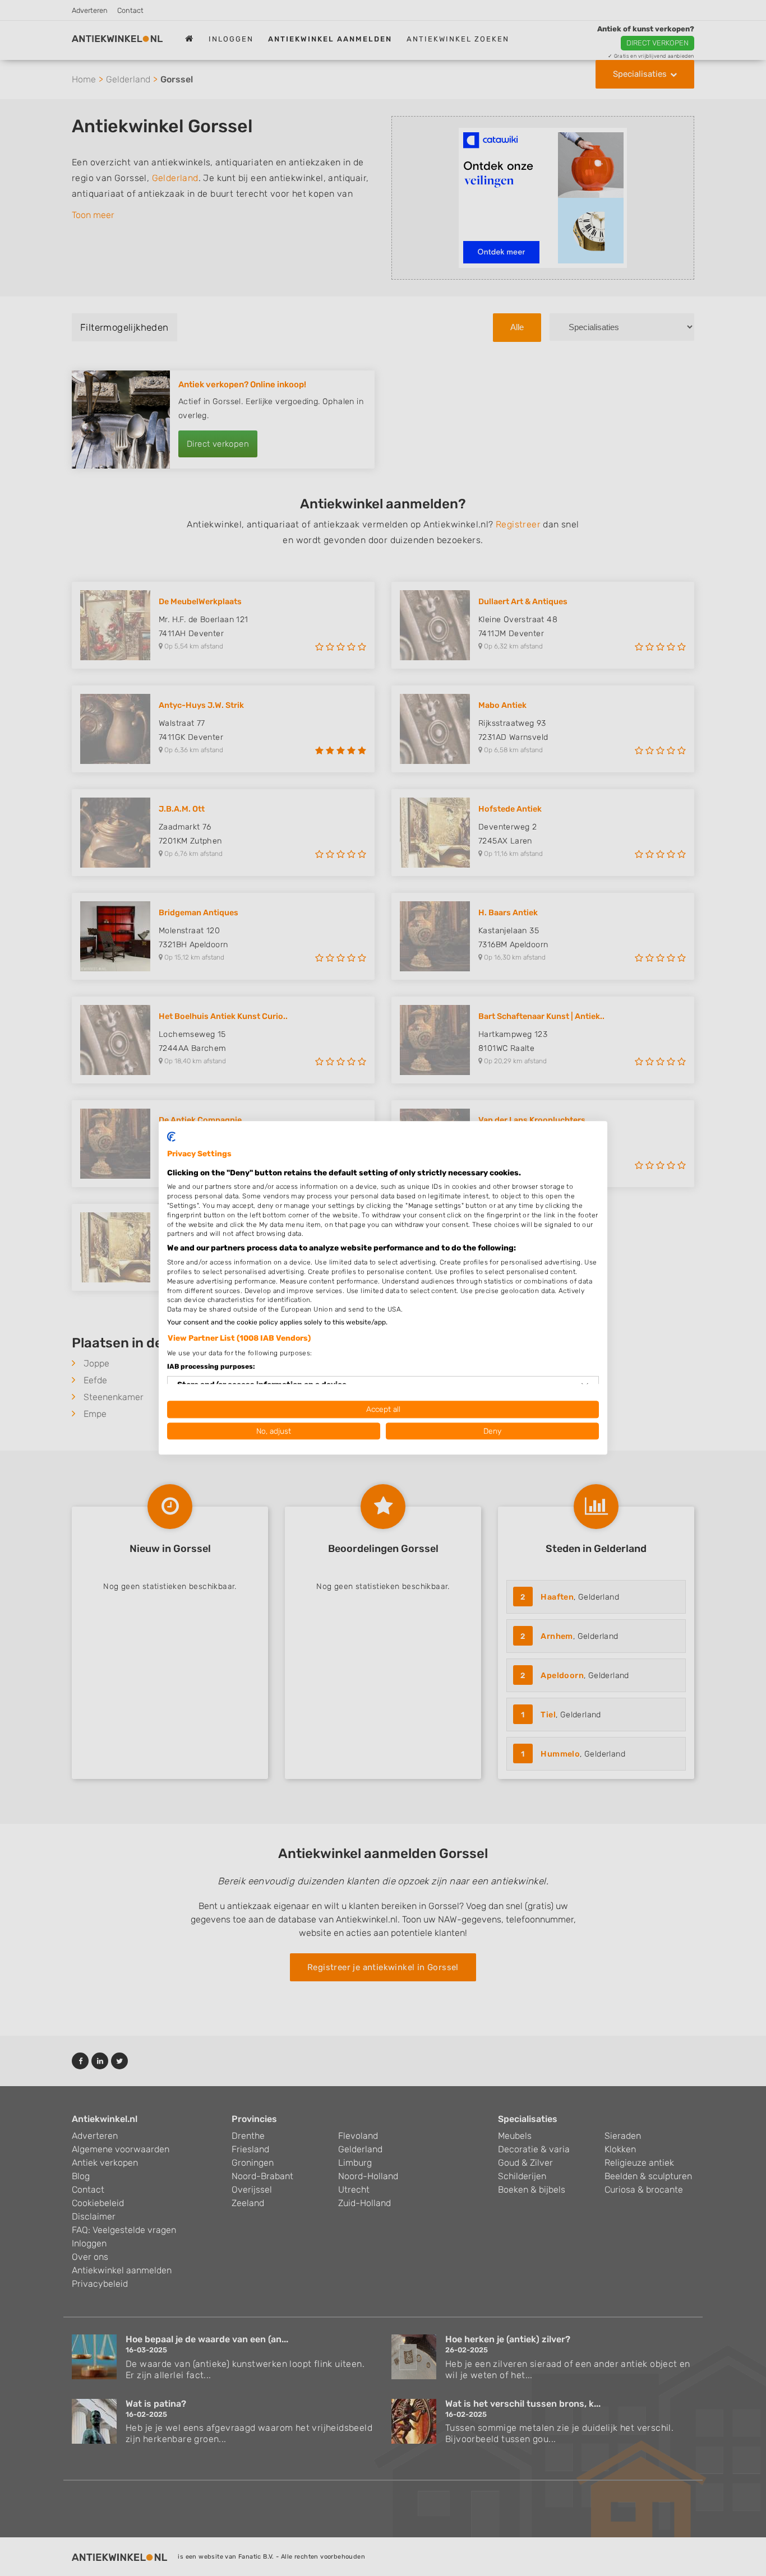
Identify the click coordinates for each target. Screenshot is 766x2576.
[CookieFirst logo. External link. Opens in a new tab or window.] (171, 1137)
